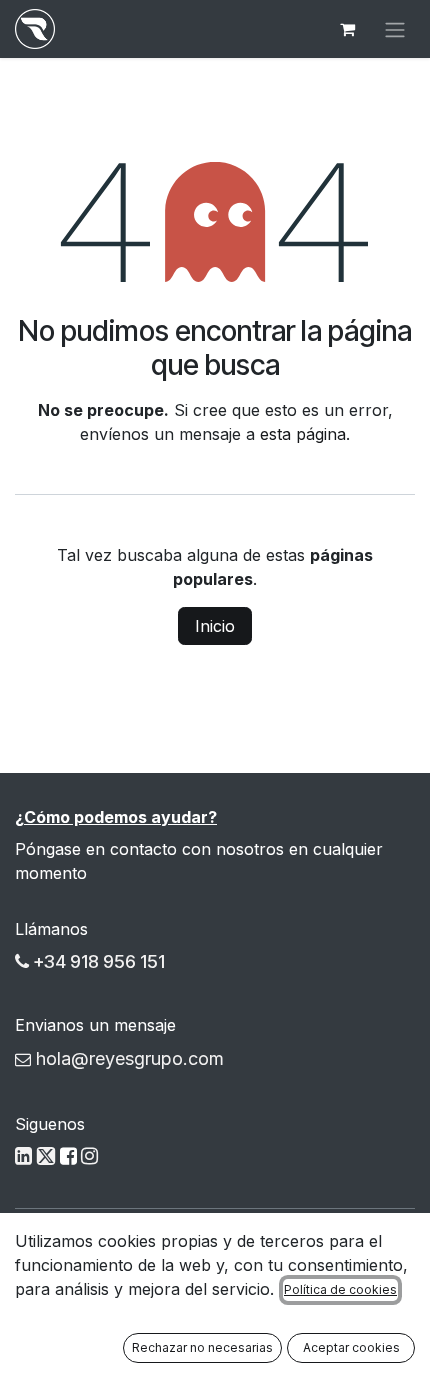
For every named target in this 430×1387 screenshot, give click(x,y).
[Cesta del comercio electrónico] (347, 29)
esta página (303, 434)
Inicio (215, 626)
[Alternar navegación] (395, 29)
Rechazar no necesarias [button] (202, 1347)
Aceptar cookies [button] (351, 1347)
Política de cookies (340, 1289)
